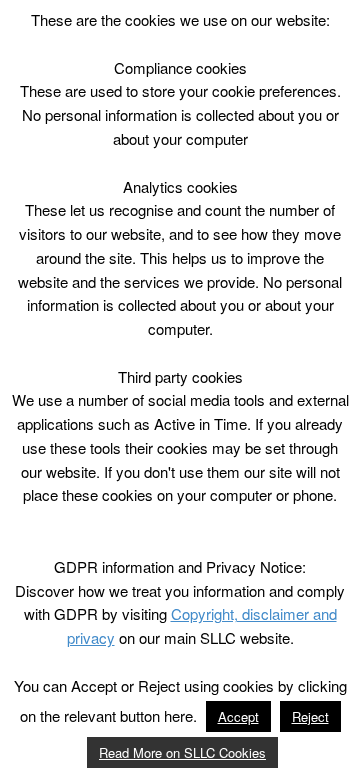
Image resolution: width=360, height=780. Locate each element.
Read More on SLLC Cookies (182, 752)
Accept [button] (238, 716)
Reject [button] (310, 716)
